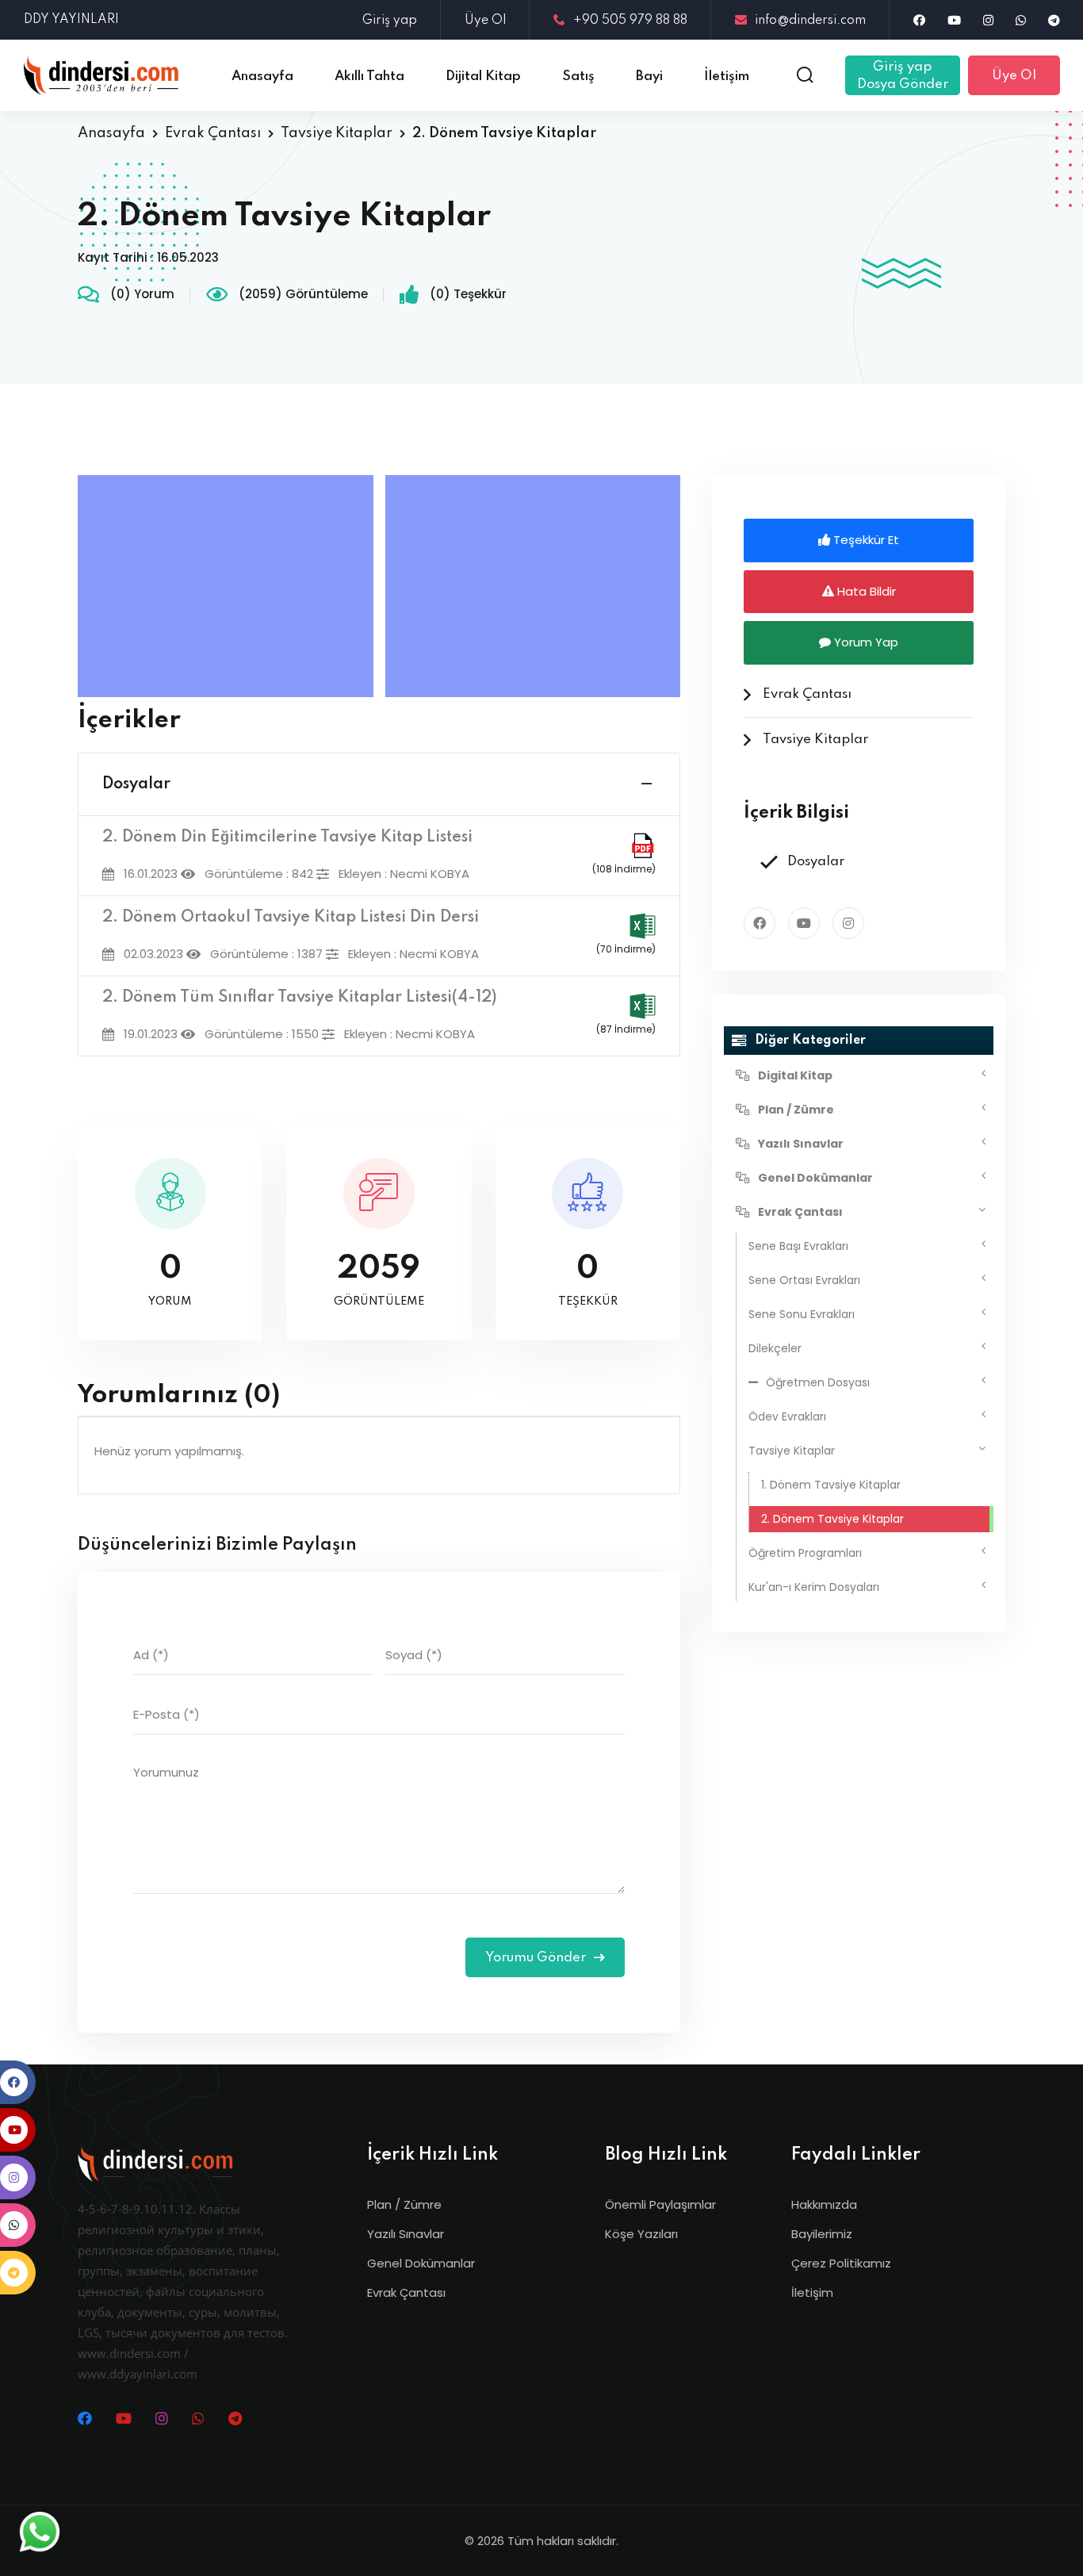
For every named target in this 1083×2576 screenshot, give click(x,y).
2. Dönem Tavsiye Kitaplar (832, 1519)
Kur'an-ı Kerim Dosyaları (814, 1587)
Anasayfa (111, 133)
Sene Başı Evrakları (798, 1246)
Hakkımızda (824, 2204)
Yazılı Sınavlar (406, 2234)
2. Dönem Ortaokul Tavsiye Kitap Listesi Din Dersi (291, 918)
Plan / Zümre (404, 2204)
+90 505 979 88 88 (630, 21)
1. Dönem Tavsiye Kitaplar (831, 1485)
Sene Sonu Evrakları (802, 1314)
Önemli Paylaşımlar (660, 2204)
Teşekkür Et (865, 540)
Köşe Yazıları (641, 2234)
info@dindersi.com (810, 21)
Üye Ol (485, 21)
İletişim (812, 2292)
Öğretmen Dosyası (818, 1382)
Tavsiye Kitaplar (337, 133)
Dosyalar (136, 784)
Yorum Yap (865, 642)
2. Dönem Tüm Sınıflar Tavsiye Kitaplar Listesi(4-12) (300, 998)
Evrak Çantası (213, 133)
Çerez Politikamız (841, 2263)
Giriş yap (390, 21)
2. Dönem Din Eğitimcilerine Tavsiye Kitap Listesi (287, 838)
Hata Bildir (865, 591)
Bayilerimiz (822, 2234)
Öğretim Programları (805, 1553)
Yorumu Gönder (537, 1958)
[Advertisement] (230, 586)
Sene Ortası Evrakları (804, 1280)
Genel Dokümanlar (421, 2263)
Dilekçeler (775, 1348)
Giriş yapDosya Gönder (903, 76)
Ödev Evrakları (787, 1416)
